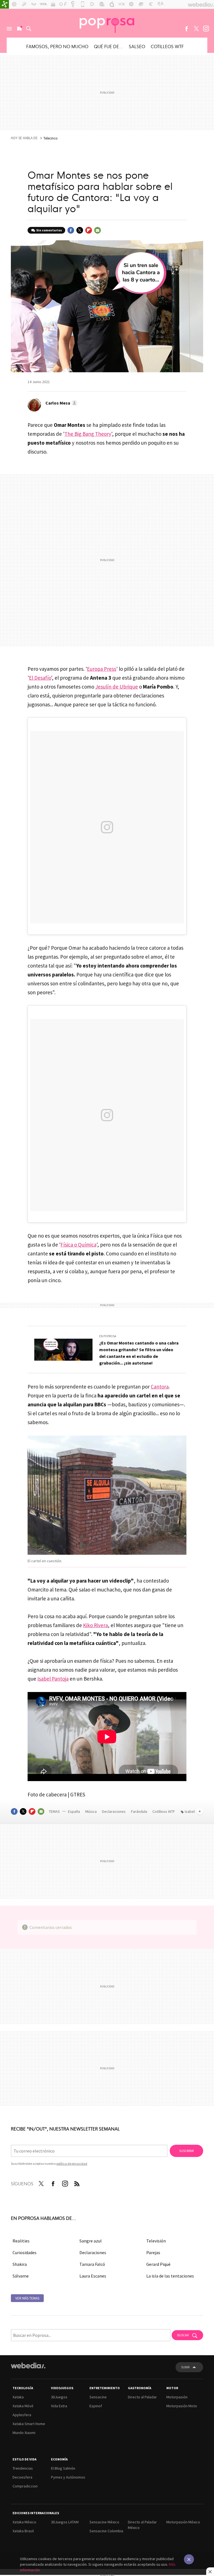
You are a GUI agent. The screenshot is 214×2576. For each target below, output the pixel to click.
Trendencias (23, 2468)
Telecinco (51, 138)
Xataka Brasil (23, 2531)
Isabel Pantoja (53, 1679)
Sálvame (21, 2276)
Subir (185, 2367)
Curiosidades (25, 2252)
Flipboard (89, 230)
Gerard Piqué (158, 2264)
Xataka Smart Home (29, 2424)
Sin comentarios (49, 230)
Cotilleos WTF (167, 46)
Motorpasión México (183, 2522)
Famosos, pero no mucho (57, 46)
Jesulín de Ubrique (117, 687)
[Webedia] (28, 2366)
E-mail (98, 230)
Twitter (196, 29)
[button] (61, 403)
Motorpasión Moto (182, 2406)
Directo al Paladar (142, 2397)
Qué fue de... (109, 46)
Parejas (153, 2252)
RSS (77, 2183)
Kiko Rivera (95, 1625)
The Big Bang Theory (88, 434)
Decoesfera (22, 2477)
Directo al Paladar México (142, 2525)
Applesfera (22, 2415)
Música (91, 1811)
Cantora (160, 1387)
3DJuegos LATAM (65, 2522)
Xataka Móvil (23, 2406)
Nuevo (19, 29)
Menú (9, 29)
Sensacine (98, 2397)
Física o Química (78, 1245)
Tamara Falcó (92, 2264)
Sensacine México (104, 2522)
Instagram (206, 29)
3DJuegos (59, 2397)
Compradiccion (25, 2486)
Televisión (156, 2241)
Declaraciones (114, 1811)
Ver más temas (27, 2298)
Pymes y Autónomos (68, 2477)
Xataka (18, 2397)
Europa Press (102, 669)
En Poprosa (108, 1336)
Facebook (186, 29)
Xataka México (24, 2522)
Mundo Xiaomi (24, 2433)
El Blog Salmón (63, 2468)
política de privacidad (72, 2164)
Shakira (20, 2264)
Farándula (139, 1811)
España (74, 1811)
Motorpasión (177, 2397)
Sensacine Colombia (106, 2531)
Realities (21, 2241)
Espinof (96, 2406)
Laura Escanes (93, 2276)
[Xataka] (4, 4)
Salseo (137, 46)
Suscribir (186, 2151)
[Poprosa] (107, 23)
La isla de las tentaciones (170, 2276)
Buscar (29, 29)
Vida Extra (59, 2406)
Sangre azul (91, 2241)
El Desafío (40, 678)
